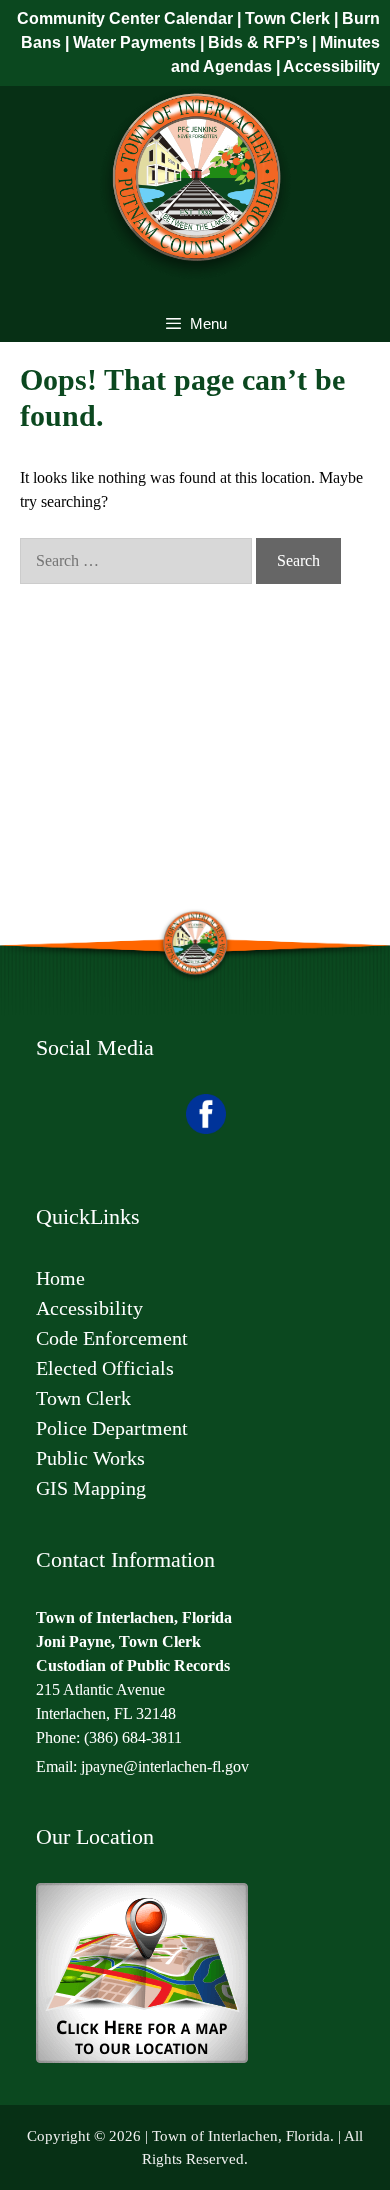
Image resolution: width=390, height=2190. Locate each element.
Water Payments (134, 42)
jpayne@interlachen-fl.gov (165, 1766)
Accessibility (331, 66)
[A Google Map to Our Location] (142, 2058)
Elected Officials (105, 1368)
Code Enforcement (114, 1338)
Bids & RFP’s (258, 42)
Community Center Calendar (125, 18)
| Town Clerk (281, 18)
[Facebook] (206, 1129)
